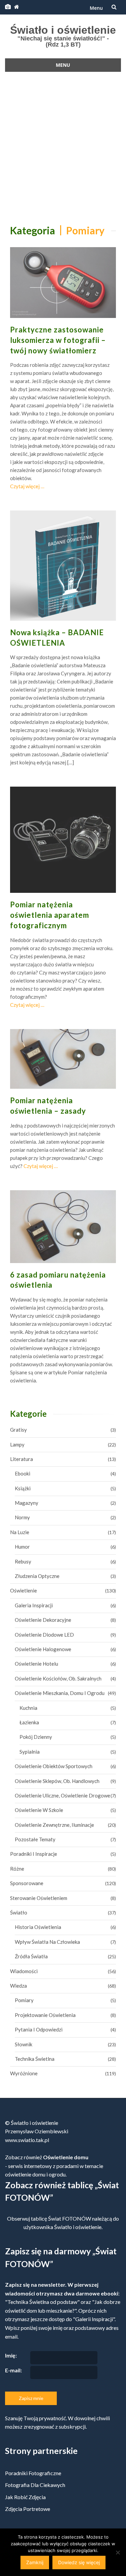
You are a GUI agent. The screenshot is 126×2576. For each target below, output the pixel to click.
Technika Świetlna (35, 2059)
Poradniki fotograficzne (33, 2473)
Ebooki (23, 1473)
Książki (23, 1488)
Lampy (17, 1444)
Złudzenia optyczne (37, 1576)
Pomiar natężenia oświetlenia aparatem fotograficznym (50, 915)
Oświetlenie (24, 1590)
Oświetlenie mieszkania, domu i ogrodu (60, 1693)
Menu (96, 8)
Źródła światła (31, 1956)
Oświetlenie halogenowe (43, 1649)
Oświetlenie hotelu (36, 1664)
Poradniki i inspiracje (34, 1854)
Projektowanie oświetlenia (45, 2015)
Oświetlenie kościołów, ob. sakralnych (58, 1678)
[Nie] (118, 2552)
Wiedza (18, 1986)
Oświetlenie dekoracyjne (43, 1620)
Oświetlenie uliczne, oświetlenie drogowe (62, 1795)
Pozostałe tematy (35, 1839)
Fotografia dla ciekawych (35, 2485)
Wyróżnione (24, 2073)
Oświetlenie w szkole (39, 1810)
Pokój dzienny (36, 1737)
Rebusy (23, 1561)
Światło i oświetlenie (63, 30)
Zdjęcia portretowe (28, 2509)
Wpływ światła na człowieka (47, 1942)
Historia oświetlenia (38, 1927)
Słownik (24, 2044)
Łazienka (29, 1722)
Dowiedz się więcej (79, 2562)
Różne (17, 1869)
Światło (19, 1912)
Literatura (22, 1459)
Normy (22, 1517)
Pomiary (24, 2000)
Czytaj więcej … (27, 486)
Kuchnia (28, 1708)
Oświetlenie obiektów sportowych (54, 1766)
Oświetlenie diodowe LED (44, 1635)
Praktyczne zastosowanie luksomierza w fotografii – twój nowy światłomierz (58, 340)
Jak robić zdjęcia (25, 2497)
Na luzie (20, 1532)
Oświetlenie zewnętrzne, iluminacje (54, 1825)
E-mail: (13, 2370)
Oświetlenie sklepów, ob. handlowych (57, 1781)
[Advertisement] (63, 147)
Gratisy (18, 1430)
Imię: (11, 2355)
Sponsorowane (27, 1883)
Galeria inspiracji (34, 1605)
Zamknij (35, 2562)
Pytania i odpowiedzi (39, 2029)
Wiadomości (24, 1971)
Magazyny (27, 1503)
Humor (22, 1547)
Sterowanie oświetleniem (39, 1898)
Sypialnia (30, 1752)
